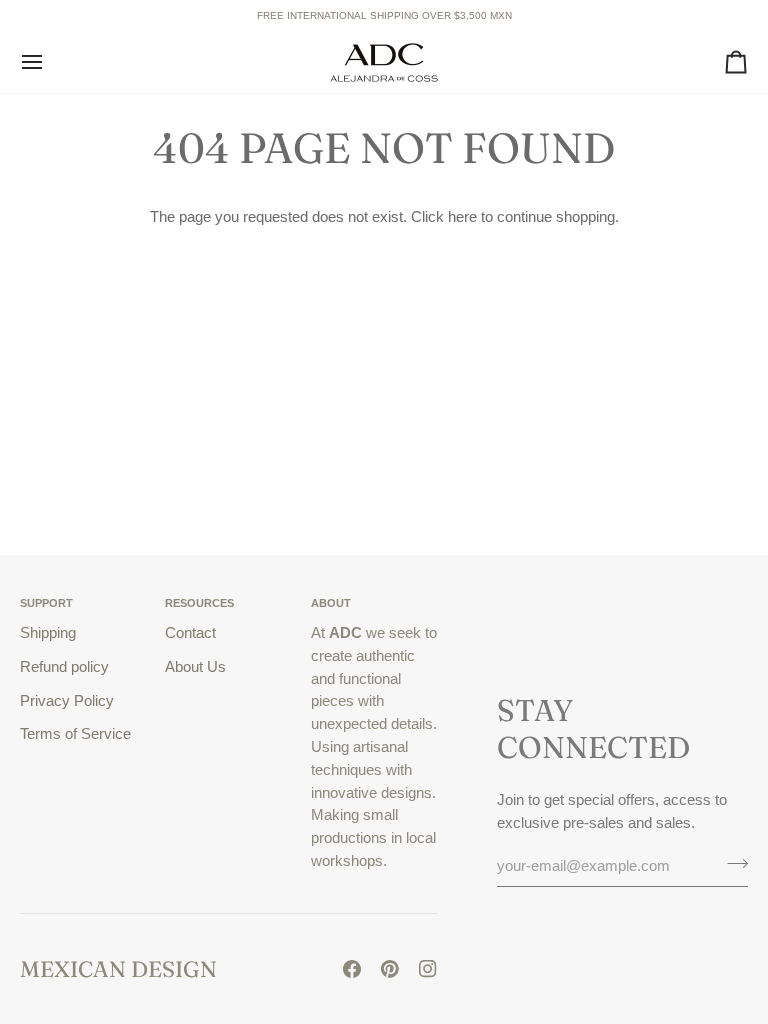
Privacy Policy (67, 700)
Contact (190, 632)
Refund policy (64, 666)
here (462, 216)
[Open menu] (50, 62)
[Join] (731, 863)
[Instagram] (428, 969)
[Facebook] (352, 969)
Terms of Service (75, 733)
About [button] (331, 603)
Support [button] (46, 603)
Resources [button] (199, 603)
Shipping (48, 632)
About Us (195, 666)
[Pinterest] (390, 969)
